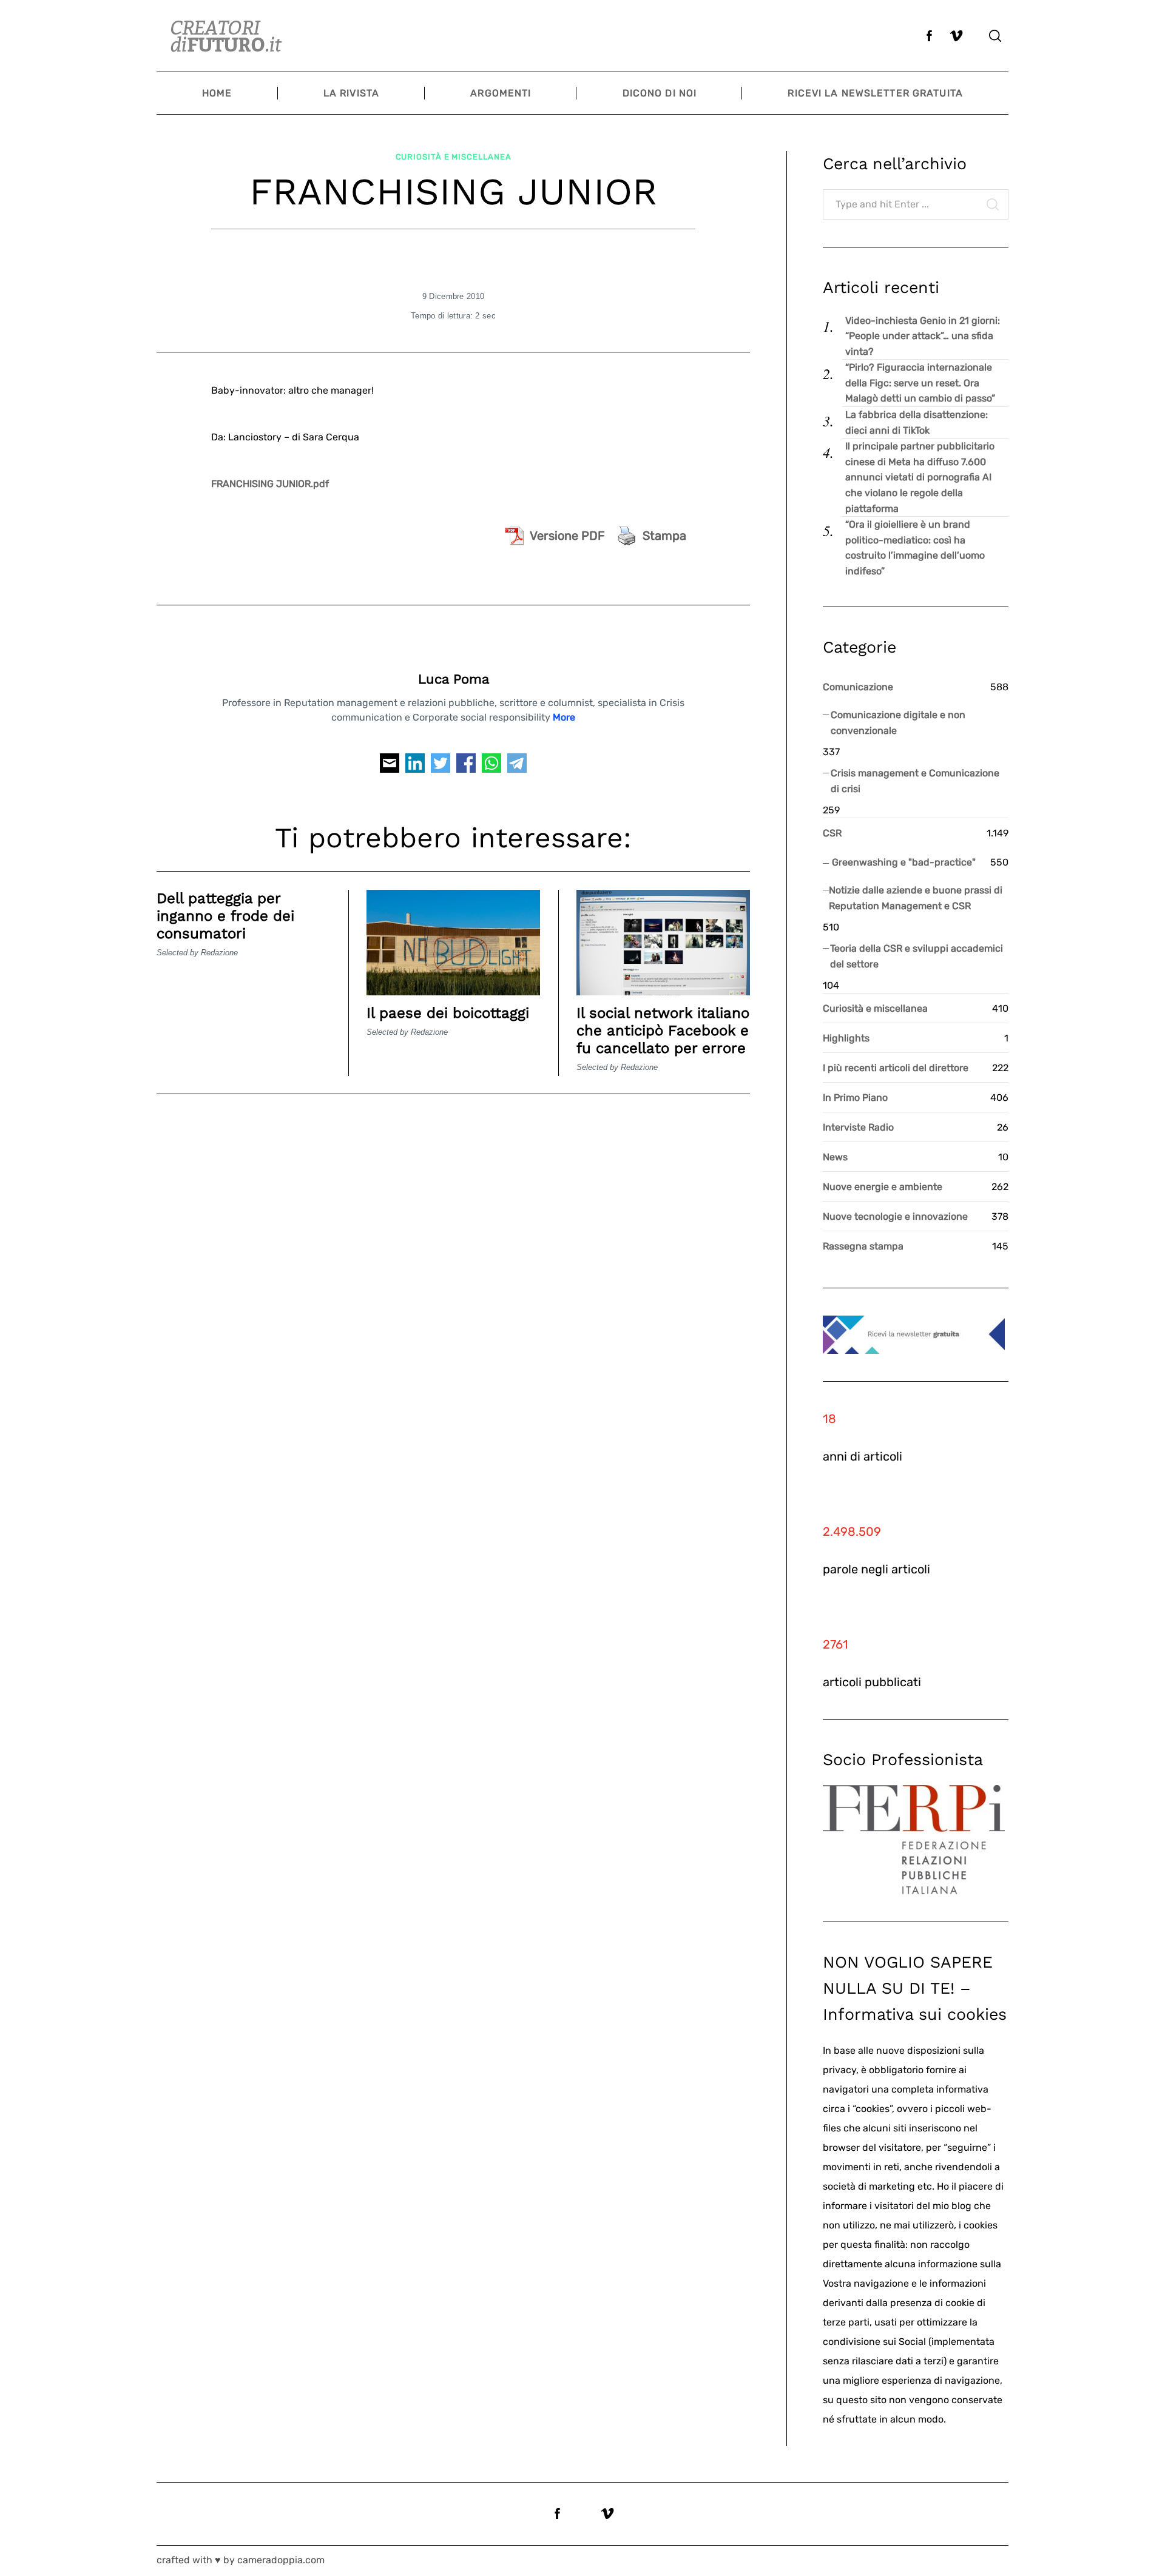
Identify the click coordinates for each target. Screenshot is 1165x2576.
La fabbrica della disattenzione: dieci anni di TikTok (917, 422)
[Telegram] (517, 766)
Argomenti (501, 93)
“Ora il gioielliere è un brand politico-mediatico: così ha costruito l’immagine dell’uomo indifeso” (915, 548)
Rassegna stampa (863, 1246)
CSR (832, 833)
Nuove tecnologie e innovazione (895, 1216)
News (835, 1157)
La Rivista (351, 93)
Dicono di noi (660, 93)
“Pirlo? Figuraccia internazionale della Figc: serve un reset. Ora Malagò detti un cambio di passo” (920, 383)
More (564, 717)
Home (217, 93)
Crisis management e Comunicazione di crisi (915, 781)
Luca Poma (454, 679)
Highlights (846, 1038)
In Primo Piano (855, 1098)
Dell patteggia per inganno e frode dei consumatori (225, 916)
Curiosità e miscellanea (454, 157)
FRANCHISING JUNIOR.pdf (270, 484)
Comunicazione (858, 687)
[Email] (390, 766)
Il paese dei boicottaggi (448, 1013)
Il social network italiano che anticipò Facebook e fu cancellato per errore (663, 1031)
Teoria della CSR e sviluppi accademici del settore (917, 956)
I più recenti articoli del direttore (896, 1068)
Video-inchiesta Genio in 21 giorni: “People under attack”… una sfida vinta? (923, 336)
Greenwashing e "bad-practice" (904, 862)
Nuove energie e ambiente (883, 1187)
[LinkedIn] (415, 766)
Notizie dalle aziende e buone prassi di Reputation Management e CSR (916, 898)
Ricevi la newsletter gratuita (875, 93)
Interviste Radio (858, 1127)
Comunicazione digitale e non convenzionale (898, 723)
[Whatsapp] (491, 766)
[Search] (995, 36)
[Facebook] (466, 766)
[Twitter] (441, 766)
